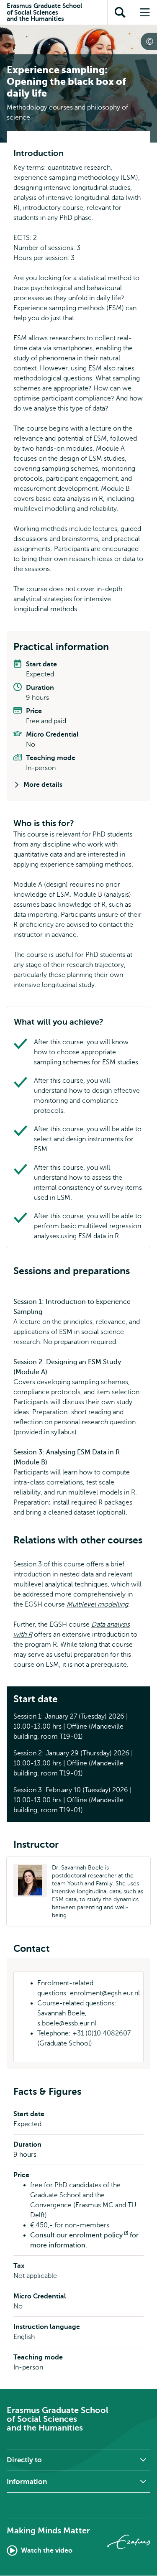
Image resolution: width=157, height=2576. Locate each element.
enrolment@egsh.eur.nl (105, 1993)
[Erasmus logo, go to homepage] (129, 2542)
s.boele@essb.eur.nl (67, 2023)
